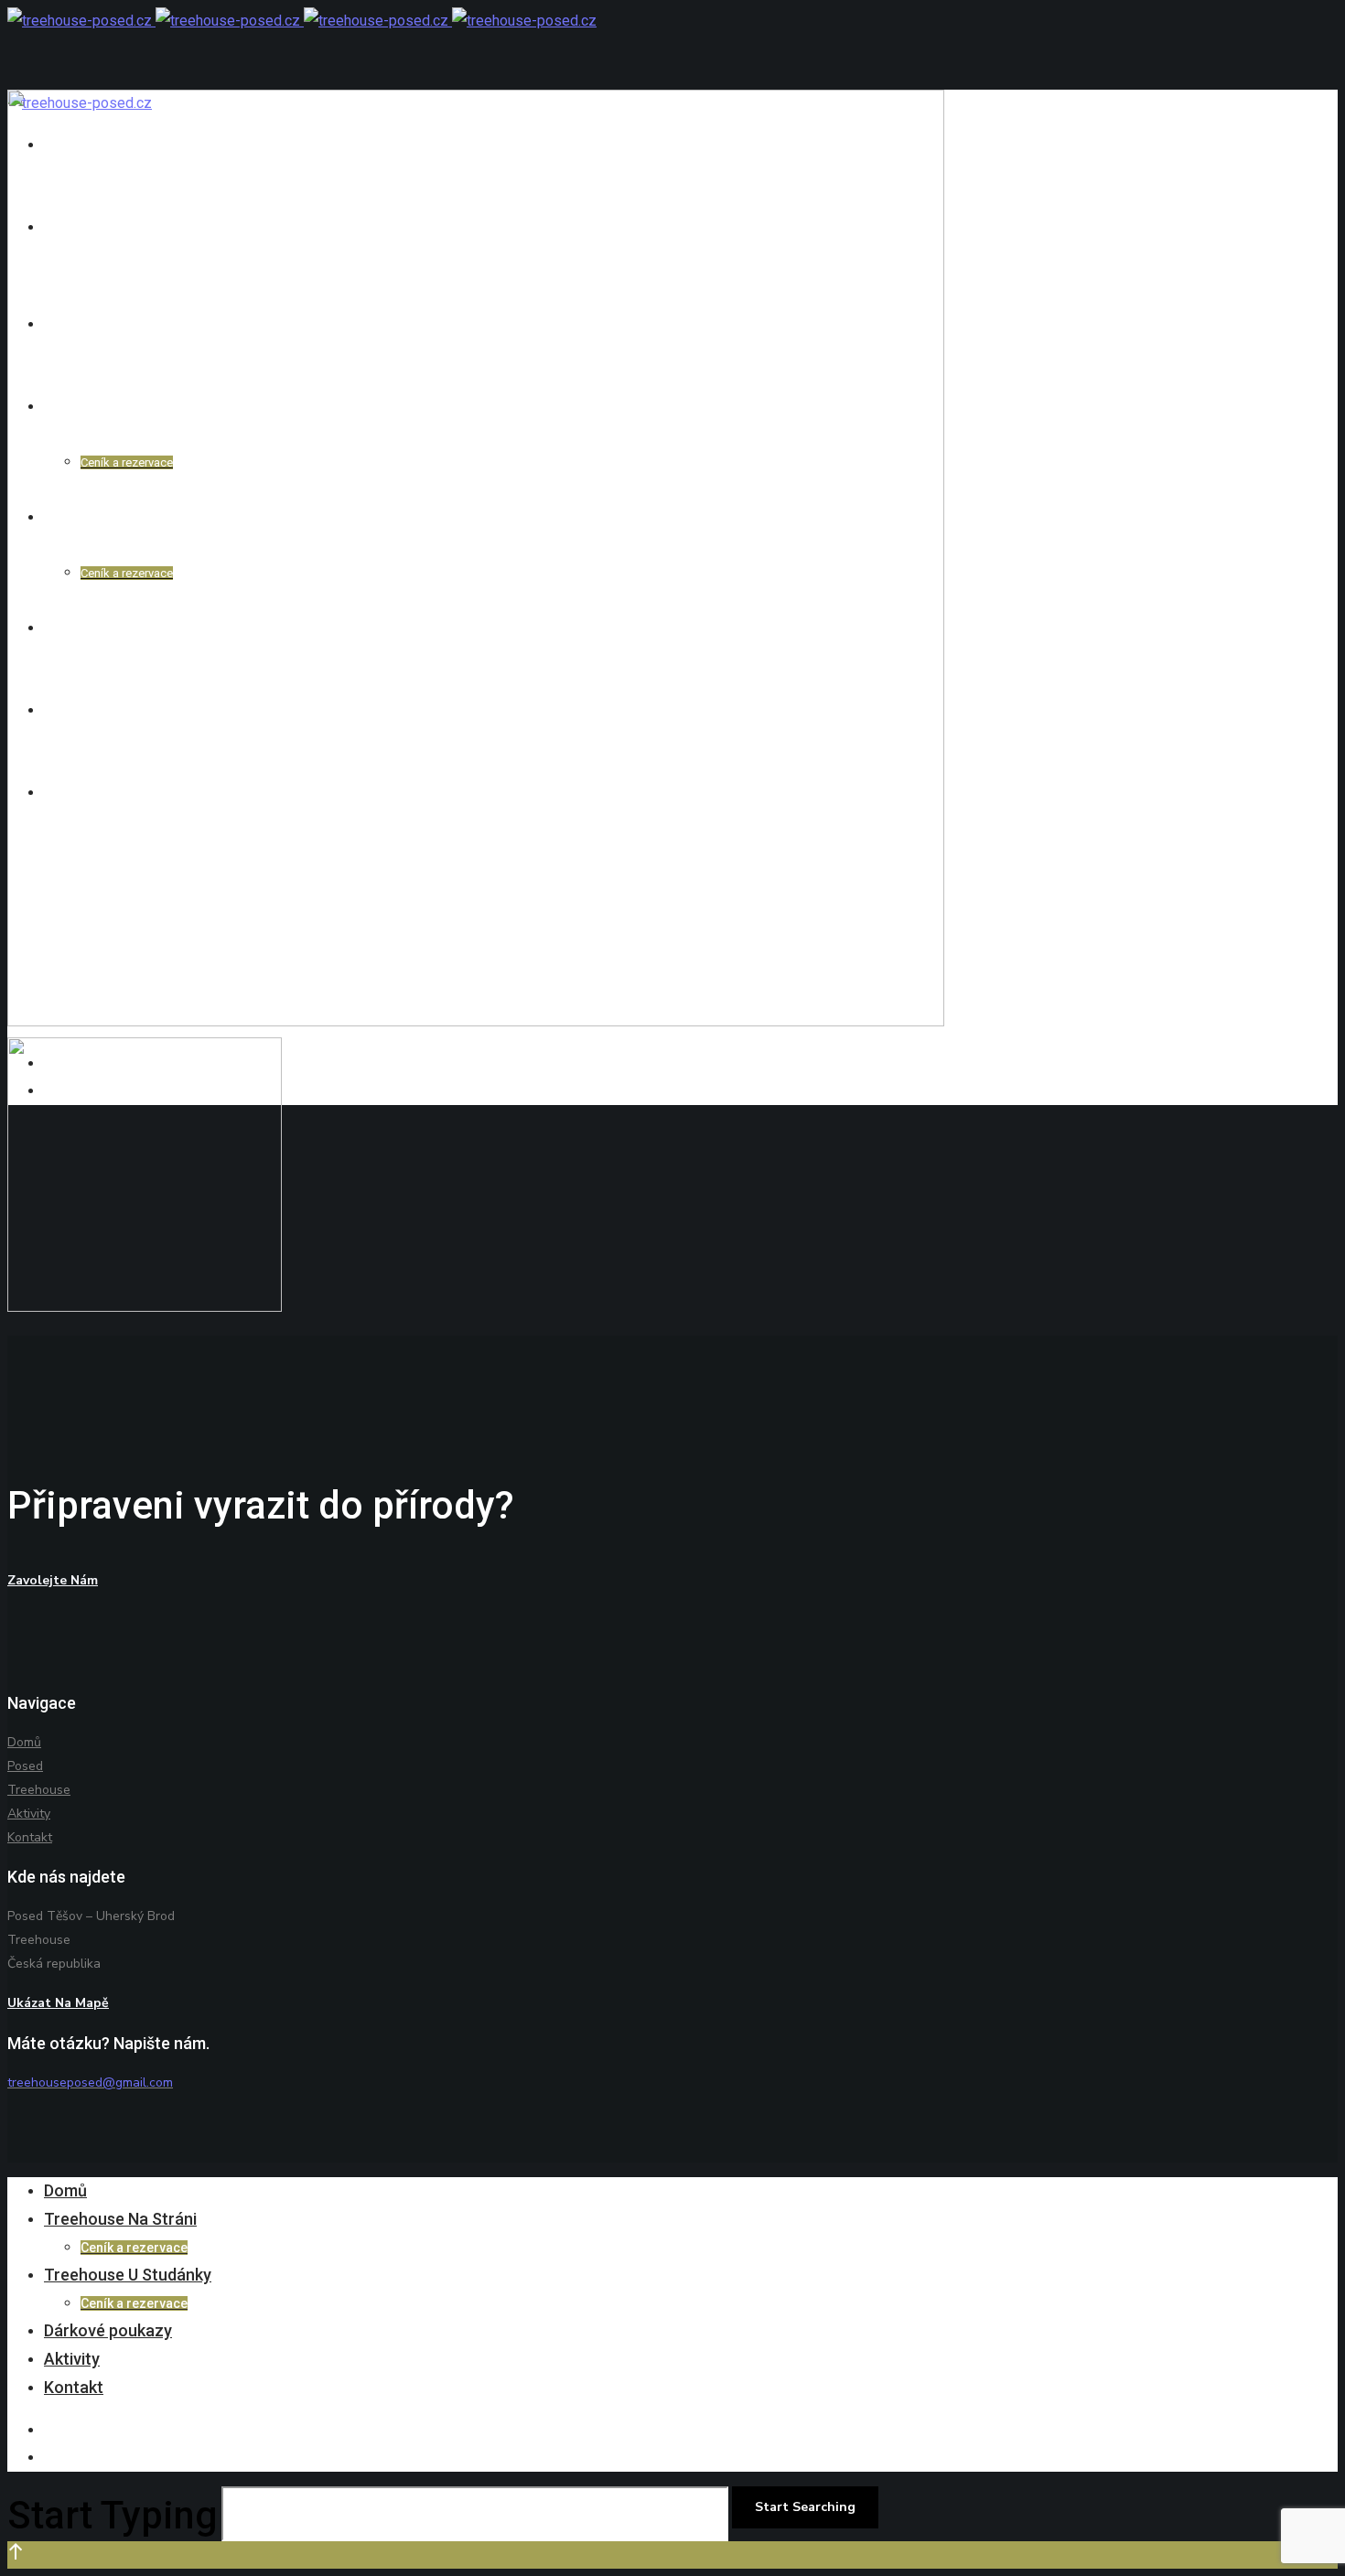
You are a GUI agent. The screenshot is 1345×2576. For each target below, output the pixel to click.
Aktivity (29, 1814)
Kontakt (30, 1837)
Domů (24, 1742)
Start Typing (113, 2515)
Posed (25, 1766)
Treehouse (39, 1790)
